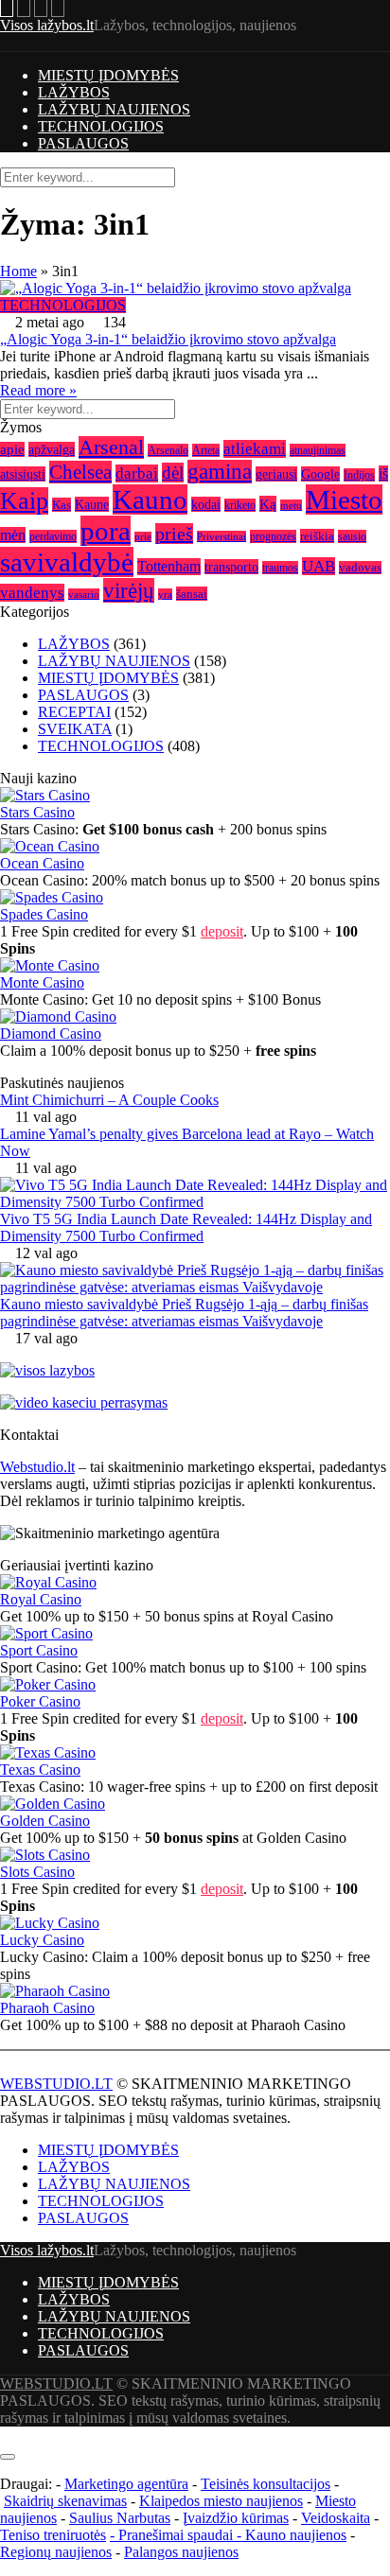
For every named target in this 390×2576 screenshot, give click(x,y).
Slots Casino (37, 1872)
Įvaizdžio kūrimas (236, 2518)
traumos (280, 568)
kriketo (240, 505)
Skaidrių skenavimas (65, 2501)
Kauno (150, 499)
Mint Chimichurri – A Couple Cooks (109, 1100)
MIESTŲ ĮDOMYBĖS (108, 75)
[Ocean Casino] (50, 846)
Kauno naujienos (296, 2535)
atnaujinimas (318, 450)
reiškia (317, 536)
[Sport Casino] (46, 1633)
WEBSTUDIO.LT (56, 2084)
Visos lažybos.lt (47, 25)
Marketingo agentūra (126, 2484)
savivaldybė (67, 562)
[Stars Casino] (45, 795)
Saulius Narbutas (120, 2518)
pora (106, 531)
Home (18, 271)
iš (383, 473)
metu (291, 505)
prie (143, 537)
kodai (206, 504)
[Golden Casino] (53, 1804)
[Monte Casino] (50, 965)
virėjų (129, 590)
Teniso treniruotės (53, 2535)
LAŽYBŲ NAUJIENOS (114, 109)
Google (320, 474)
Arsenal (111, 447)
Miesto (344, 499)
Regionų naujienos (56, 2552)
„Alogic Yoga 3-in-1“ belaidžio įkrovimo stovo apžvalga (168, 339)
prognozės (273, 536)
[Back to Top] (6, 2435)
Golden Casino (45, 1821)
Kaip (24, 501)
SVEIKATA (75, 729)
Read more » (38, 390)
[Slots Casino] (45, 1855)
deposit (222, 931)
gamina (220, 472)
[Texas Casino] (48, 1752)
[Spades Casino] (52, 897)
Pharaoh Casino (47, 2008)
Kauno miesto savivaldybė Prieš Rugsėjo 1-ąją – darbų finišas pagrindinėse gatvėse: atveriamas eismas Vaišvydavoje (184, 1313)
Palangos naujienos (181, 2552)
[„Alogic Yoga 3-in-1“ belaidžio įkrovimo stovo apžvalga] (195, 289)
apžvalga (52, 449)
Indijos (359, 475)
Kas (62, 505)
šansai (192, 594)
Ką (268, 504)
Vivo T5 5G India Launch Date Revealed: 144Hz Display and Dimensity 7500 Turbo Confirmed (186, 1227)
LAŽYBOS (74, 92)
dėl (173, 473)
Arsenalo (168, 450)
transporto (231, 567)
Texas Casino (40, 1770)
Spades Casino (44, 914)
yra (165, 594)
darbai (137, 473)
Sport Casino (39, 1650)
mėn (13, 535)
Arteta (206, 450)
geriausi (276, 474)
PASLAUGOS (83, 143)
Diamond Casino (51, 1034)
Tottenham (169, 567)
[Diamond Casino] (58, 1016)
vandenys (32, 593)
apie (12, 449)
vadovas (360, 568)
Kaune (92, 504)
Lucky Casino (42, 1940)
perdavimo (53, 536)
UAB (319, 566)
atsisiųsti (23, 474)
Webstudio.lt (37, 1467)
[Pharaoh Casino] (55, 1991)
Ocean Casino (42, 863)
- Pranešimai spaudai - (177, 2535)
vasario (84, 594)
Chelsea (80, 472)
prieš (174, 534)
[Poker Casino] (48, 1684)
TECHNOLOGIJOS (101, 126)
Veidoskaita (336, 2518)
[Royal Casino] (48, 1582)
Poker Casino (40, 1701)
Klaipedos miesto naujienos (221, 2501)
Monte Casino (42, 982)
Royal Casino (41, 1599)
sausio (352, 536)
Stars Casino (37, 812)
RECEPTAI (74, 712)
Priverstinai (222, 536)
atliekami (255, 449)
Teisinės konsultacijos (266, 2484)
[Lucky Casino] (50, 1923)
